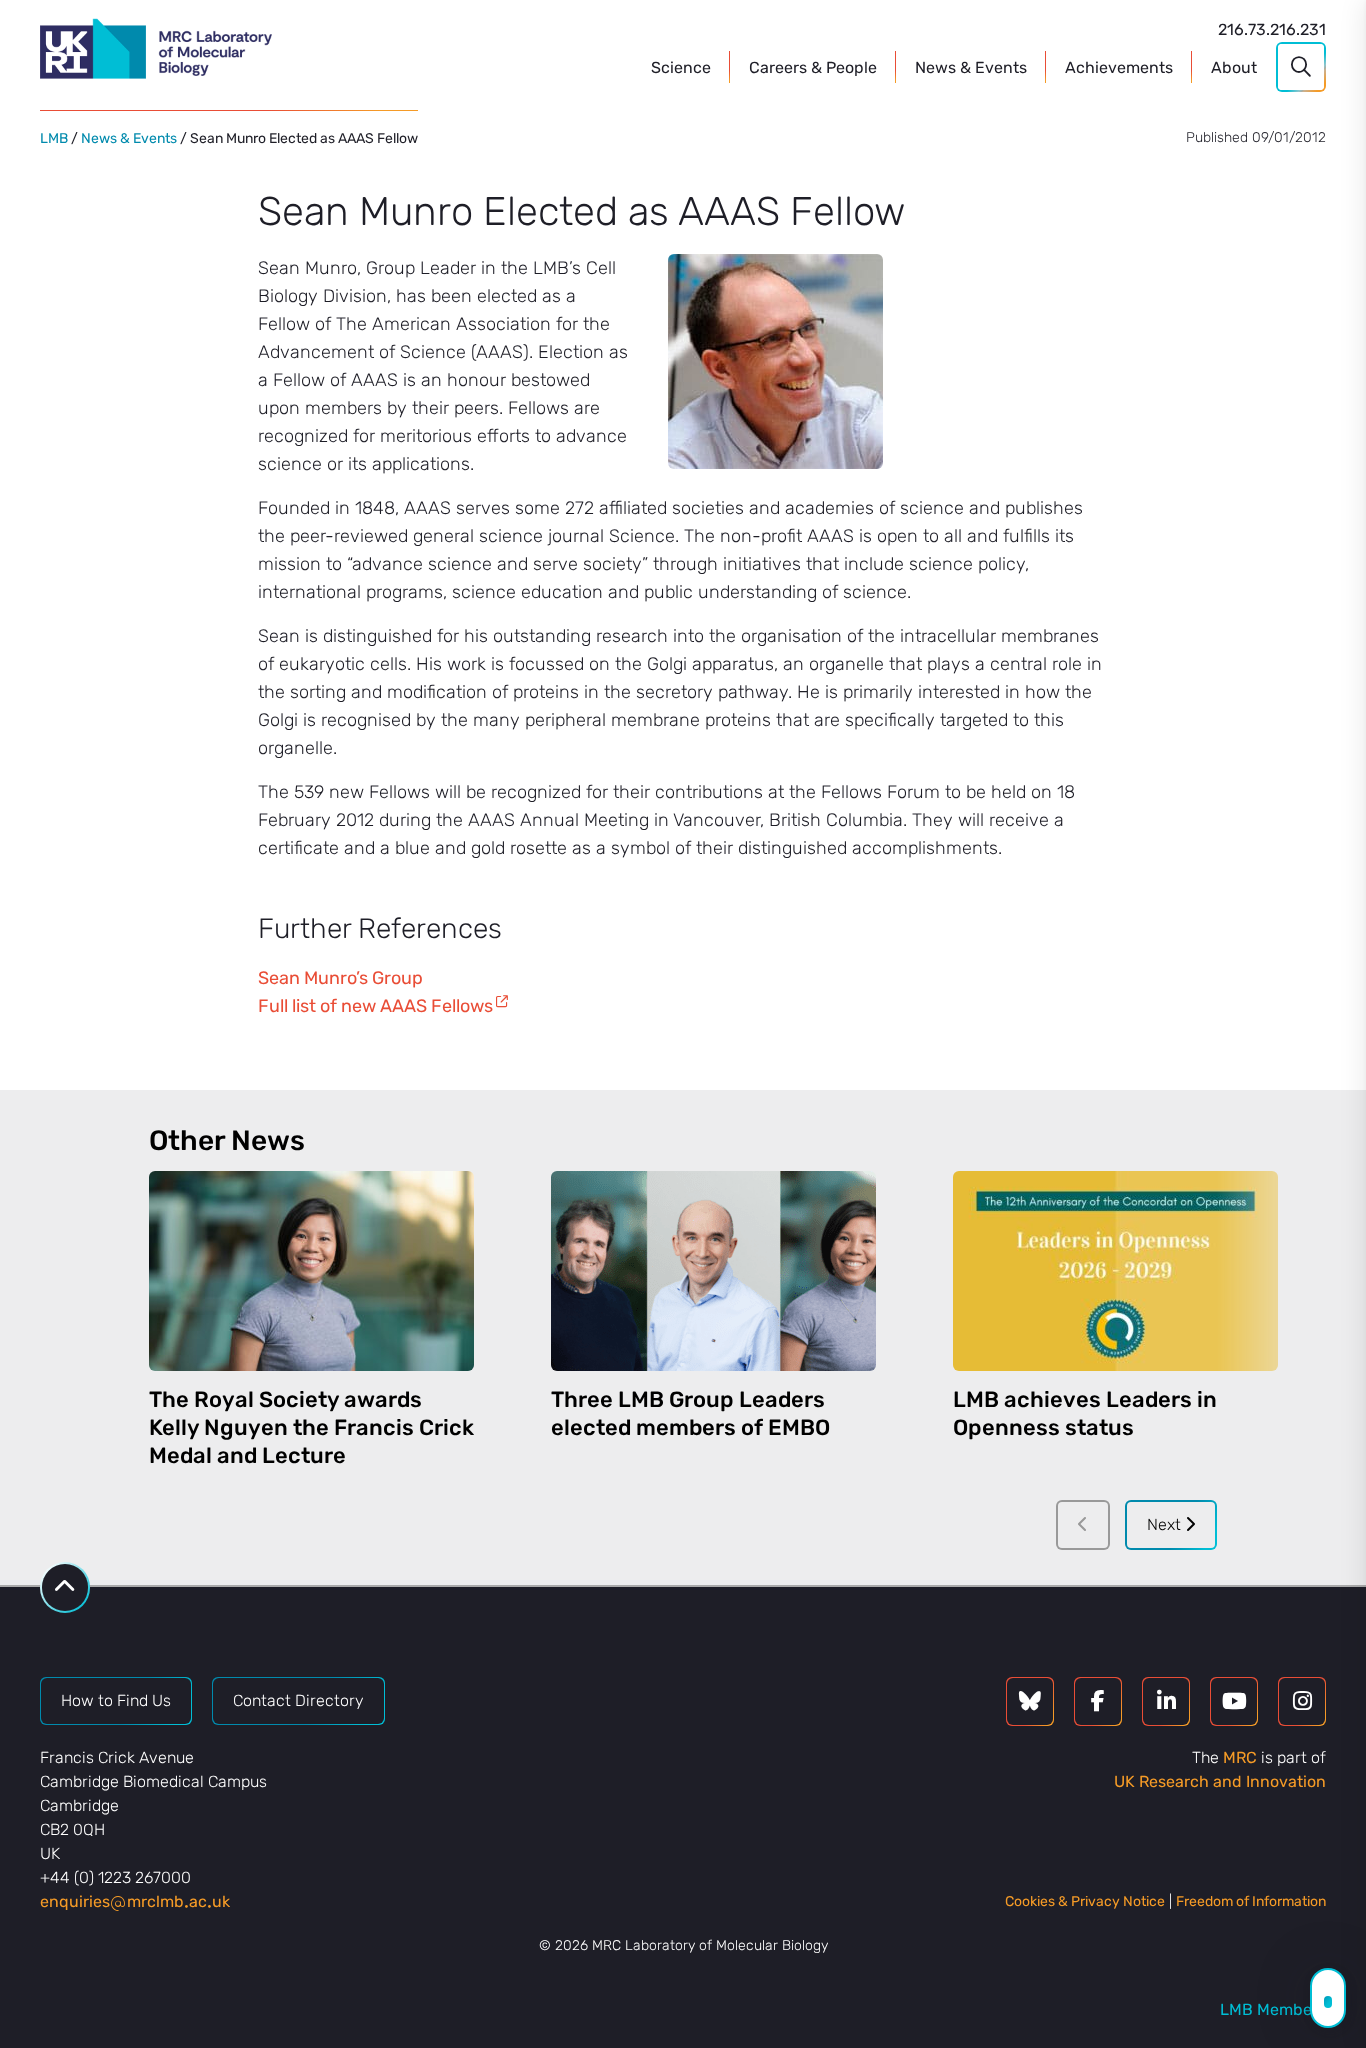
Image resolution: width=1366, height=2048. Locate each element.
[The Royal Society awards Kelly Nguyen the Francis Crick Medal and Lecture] (311, 1271)
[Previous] (1083, 1525)
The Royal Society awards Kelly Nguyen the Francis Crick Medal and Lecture (311, 1427)
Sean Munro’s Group (340, 978)
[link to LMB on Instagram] (1302, 1701)
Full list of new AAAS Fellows (375, 1006)
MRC (1240, 1757)
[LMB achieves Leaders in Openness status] (1115, 1271)
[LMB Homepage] (156, 52)
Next (1166, 1524)
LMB (54, 138)
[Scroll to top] (65, 1587)
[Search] (1301, 67)
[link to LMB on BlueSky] (1030, 1701)
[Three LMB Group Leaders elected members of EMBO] (713, 1271)
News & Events (129, 138)
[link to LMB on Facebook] (1098, 1701)
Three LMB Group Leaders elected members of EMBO (690, 1413)
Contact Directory (298, 1700)
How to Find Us (116, 1700)
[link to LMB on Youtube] (1234, 1701)
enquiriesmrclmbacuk (135, 1901)
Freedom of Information (1251, 1901)
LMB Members (1273, 2009)
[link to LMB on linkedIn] (1166, 1701)
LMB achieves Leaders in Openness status (1085, 1413)
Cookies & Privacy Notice (1085, 1901)
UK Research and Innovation (1220, 1781)
